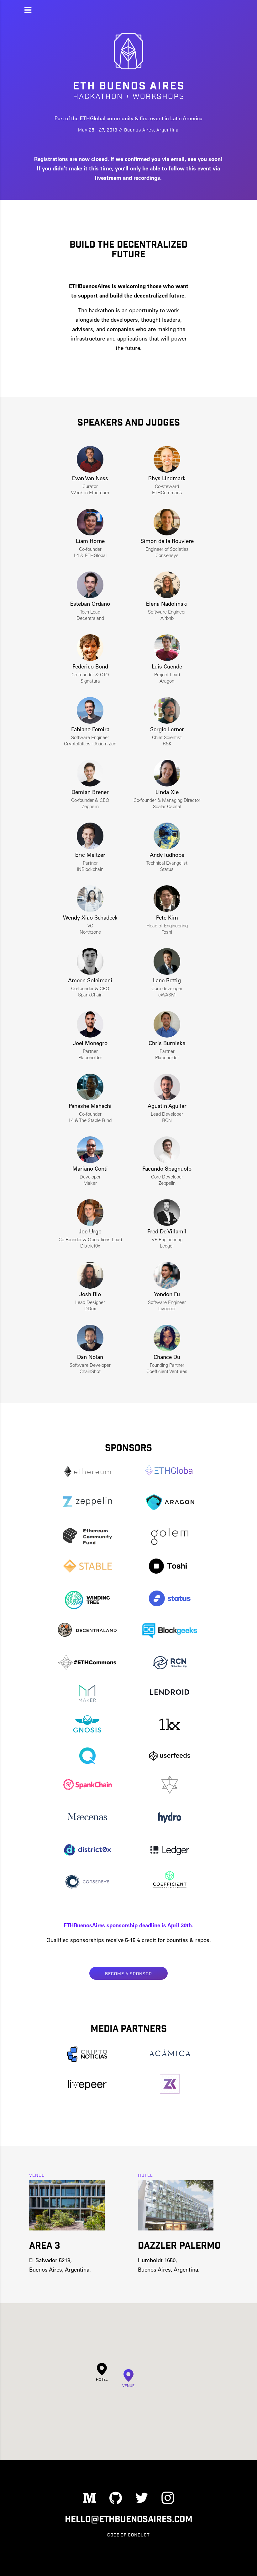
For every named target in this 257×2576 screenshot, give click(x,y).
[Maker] (87, 1694)
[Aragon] (170, 1506)
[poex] (170, 1788)
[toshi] (170, 1569)
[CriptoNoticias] (87, 2055)
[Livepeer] (87, 2087)
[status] (170, 1600)
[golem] (170, 1537)
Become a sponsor (128, 1973)
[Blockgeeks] (170, 1631)
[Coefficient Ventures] (170, 1882)
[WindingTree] (87, 1600)
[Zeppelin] (87, 1506)
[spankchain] (87, 1788)
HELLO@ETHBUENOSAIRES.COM (129, 2519)
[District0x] (87, 1851)
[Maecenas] (87, 1820)
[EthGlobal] (170, 1474)
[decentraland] (87, 1631)
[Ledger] (170, 1851)
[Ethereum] (87, 1474)
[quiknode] (87, 1757)
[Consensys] (87, 1882)
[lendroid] (170, 1694)
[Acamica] (170, 2055)
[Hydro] (170, 1820)
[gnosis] (87, 1725)
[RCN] (170, 1663)
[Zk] (170, 2087)
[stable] (87, 1569)
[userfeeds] (170, 1757)
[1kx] (170, 1725)
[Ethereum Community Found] (87, 1537)
